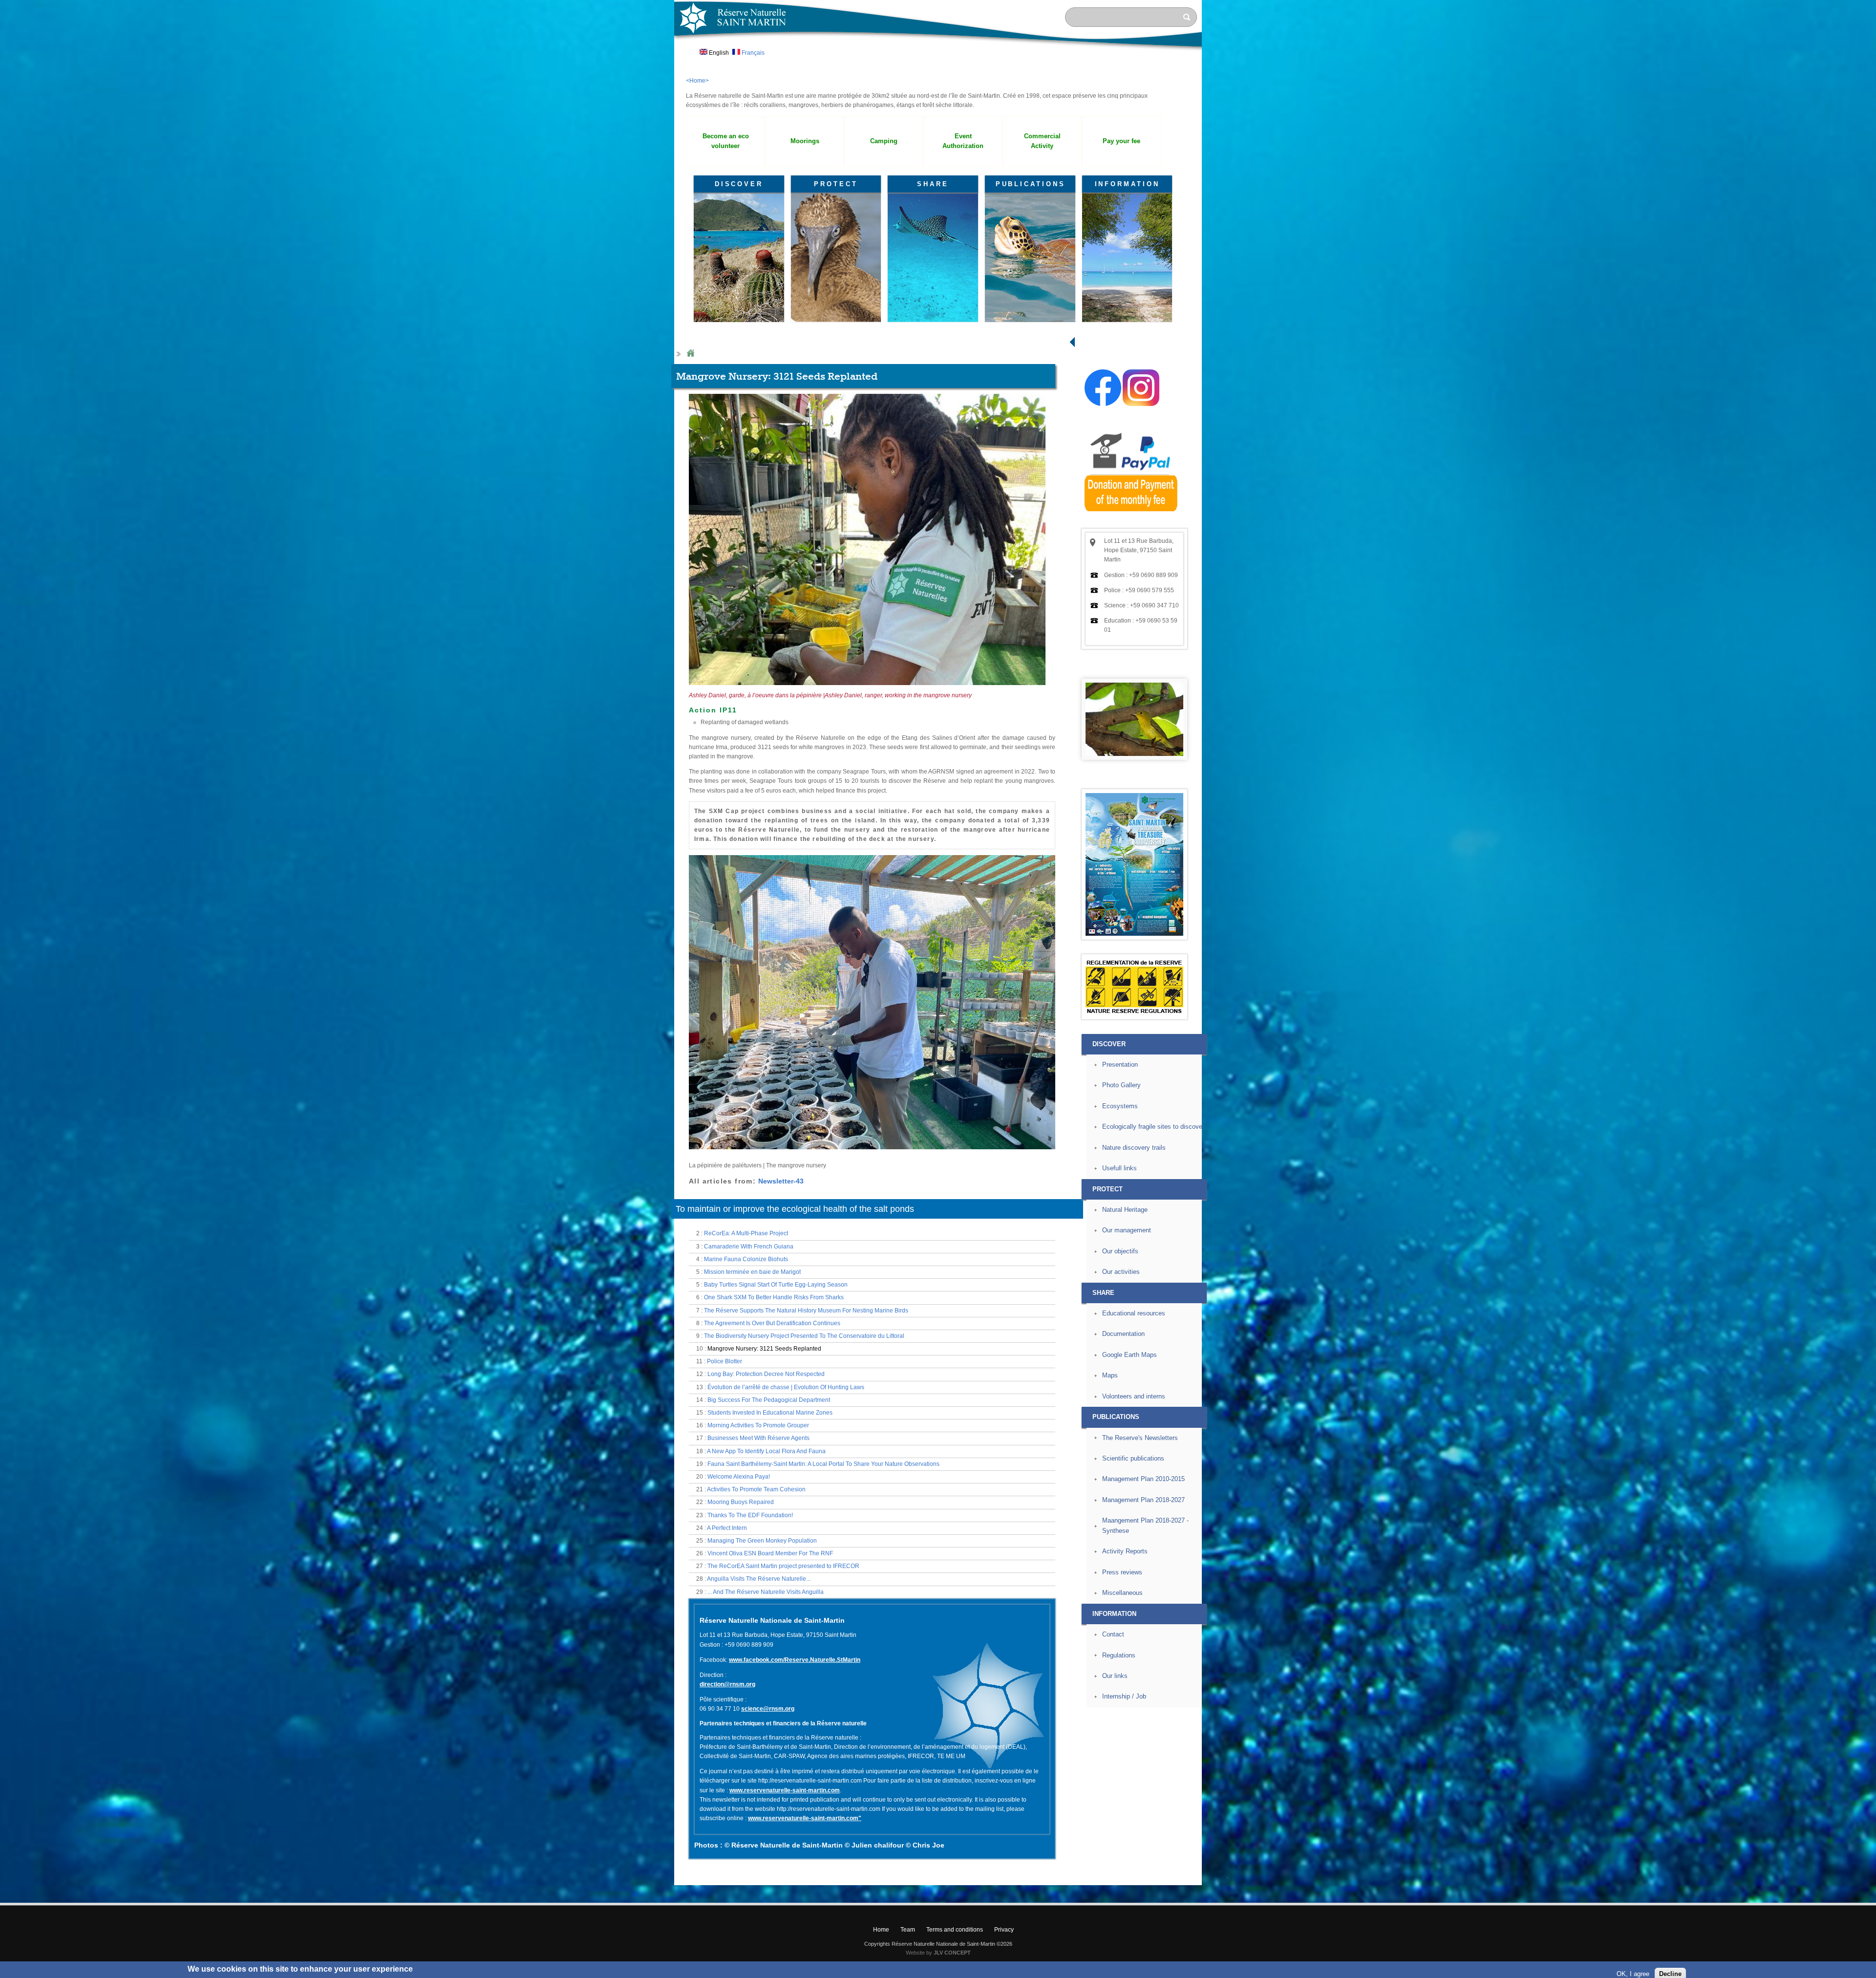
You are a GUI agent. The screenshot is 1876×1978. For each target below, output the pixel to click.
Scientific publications (1133, 1458)
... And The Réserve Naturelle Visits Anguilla (766, 1592)
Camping (884, 141)
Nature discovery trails (1134, 1148)
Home (690, 354)
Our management (1127, 1230)
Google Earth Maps (1130, 1355)
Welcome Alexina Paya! (739, 1477)
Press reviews (1122, 1572)
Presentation (1120, 1064)
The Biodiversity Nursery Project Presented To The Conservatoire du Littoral (804, 1336)
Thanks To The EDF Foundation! (750, 1515)
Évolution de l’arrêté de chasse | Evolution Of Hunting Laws (786, 1387)
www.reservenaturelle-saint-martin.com (785, 1790)
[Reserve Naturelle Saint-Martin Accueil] (938, 51)
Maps (1110, 1375)
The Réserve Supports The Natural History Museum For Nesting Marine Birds (806, 1311)
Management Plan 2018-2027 (1143, 1500)
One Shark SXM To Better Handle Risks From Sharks (774, 1297)
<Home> (697, 81)
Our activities (1121, 1272)
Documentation (1123, 1334)
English (718, 53)
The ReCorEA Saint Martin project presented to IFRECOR (783, 1566)
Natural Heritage (1125, 1210)
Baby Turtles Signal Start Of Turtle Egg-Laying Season (776, 1285)
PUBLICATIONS (1031, 184)
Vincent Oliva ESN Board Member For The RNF (770, 1553)
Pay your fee (1121, 141)
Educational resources (1134, 1313)
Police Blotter (725, 1361)
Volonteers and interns (1134, 1396)
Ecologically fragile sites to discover (1153, 1127)
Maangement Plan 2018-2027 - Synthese (1145, 1526)
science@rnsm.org (768, 1709)
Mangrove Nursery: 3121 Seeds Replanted (764, 1349)
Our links (1115, 1676)
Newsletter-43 (781, 1181)
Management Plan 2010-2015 (1143, 1479)
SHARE (933, 184)
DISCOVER (739, 184)
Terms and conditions (955, 1930)
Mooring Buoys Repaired (741, 1502)
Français (752, 53)
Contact (1113, 1634)
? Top (1225, 1877)
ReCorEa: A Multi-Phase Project (746, 1233)
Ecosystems (1120, 1106)
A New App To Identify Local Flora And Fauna (766, 1451)
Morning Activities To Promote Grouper (758, 1425)
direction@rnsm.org (727, 1684)
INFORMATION (1127, 184)
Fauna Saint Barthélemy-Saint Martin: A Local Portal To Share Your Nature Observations (823, 1464)
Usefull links (1119, 1168)
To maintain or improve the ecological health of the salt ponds (795, 1209)
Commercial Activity (1042, 141)
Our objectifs (1120, 1251)
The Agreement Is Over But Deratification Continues (772, 1323)
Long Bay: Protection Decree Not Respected (766, 1374)
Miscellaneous (1122, 1593)
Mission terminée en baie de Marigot (752, 1272)
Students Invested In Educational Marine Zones (770, 1413)
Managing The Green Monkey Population (762, 1541)
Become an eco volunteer (726, 141)
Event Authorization (963, 141)
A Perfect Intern (727, 1528)
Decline (1670, 1966)
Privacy (1004, 1930)
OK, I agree (1633, 1966)
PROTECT (836, 184)
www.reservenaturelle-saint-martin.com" (805, 1818)
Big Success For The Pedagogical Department (769, 1400)
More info (429, 1973)
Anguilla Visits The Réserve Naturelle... (759, 1579)
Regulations (1119, 1655)
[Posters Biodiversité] (1134, 934)
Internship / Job (1124, 1696)
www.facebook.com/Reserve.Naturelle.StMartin (795, 1660)
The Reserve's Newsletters (1140, 1438)
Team (908, 1930)
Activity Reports (1125, 1551)
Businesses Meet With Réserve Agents (758, 1438)
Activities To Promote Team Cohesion (756, 1489)
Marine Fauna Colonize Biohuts (746, 1259)
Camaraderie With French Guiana (749, 1247)
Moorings (805, 141)
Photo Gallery (1121, 1085)
